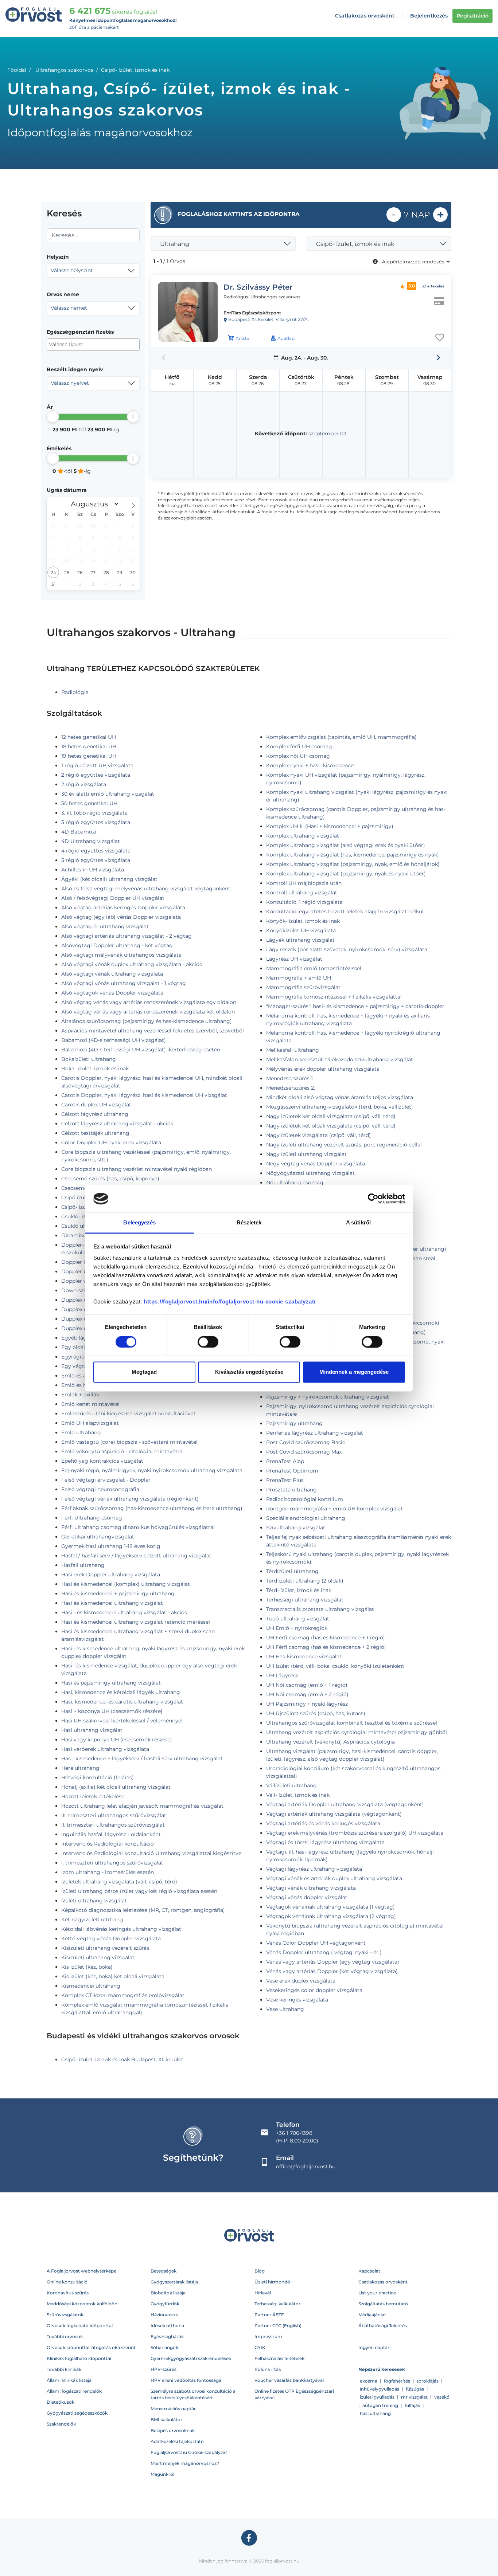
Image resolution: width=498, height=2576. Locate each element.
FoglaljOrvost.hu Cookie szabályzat (189, 2452)
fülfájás (412, 2405)
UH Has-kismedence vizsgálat (304, 1656)
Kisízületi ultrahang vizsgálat (98, 1957)
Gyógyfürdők (165, 2304)
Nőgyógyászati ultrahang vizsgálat (310, 1173)
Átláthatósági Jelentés (383, 2326)
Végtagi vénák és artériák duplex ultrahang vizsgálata (334, 1878)
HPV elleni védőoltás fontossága (186, 2380)
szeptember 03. (328, 434)
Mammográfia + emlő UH (299, 978)
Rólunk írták (268, 2369)
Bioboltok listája (168, 2293)
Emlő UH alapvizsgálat (90, 1423)
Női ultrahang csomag (295, 1183)
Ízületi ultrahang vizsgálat (94, 1901)
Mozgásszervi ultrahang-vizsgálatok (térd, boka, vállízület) (340, 1107)
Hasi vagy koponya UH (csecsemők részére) (117, 1740)
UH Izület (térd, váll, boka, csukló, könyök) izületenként (335, 1666)
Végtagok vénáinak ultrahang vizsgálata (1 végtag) (330, 1907)
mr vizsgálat (414, 2397)
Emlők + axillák (80, 1395)
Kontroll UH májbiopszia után (304, 883)
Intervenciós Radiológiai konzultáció (108, 1844)
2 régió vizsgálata (84, 784)
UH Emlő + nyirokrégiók (297, 1628)
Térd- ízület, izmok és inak (299, 1590)
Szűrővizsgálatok (65, 2315)
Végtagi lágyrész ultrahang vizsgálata (314, 1869)
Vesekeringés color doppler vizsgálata (314, 1990)
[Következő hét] (438, 358)
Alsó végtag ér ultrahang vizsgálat (105, 926)
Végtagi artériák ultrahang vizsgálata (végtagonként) (334, 1814)
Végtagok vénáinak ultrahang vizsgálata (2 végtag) (331, 1916)
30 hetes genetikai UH (89, 803)
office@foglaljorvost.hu (306, 2167)
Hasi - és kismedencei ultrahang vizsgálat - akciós (124, 1612)
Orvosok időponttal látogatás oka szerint (91, 2347)
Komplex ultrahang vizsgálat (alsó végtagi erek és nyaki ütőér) (346, 845)
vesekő (442, 2397)
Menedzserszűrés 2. (291, 1088)
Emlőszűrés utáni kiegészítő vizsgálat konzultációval (128, 1414)
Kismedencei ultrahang (91, 1986)
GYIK (260, 2347)
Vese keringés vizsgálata (297, 2000)
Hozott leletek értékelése (93, 1796)
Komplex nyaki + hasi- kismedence (310, 765)
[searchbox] (84, 344)
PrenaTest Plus (285, 1480)
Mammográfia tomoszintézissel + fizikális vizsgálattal (334, 997)
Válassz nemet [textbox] (69, 308)
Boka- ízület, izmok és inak (95, 1069)
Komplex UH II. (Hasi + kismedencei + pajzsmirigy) (330, 826)
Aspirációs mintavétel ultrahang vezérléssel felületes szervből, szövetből (153, 1031)
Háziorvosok (164, 2315)
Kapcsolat (369, 2271)
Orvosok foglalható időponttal (80, 2326)
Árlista (242, 338)
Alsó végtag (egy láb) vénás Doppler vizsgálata (121, 917)
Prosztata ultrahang (291, 1490)
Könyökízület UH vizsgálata (301, 930)
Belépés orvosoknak (173, 2430)
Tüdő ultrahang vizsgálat (298, 1619)
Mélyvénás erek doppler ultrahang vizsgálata (323, 1069)
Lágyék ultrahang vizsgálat (300, 940)
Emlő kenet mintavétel (90, 1404)
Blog (260, 2271)
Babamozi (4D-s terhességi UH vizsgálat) (114, 1040)
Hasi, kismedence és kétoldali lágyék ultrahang (121, 1692)
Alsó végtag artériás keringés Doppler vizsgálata (123, 907)
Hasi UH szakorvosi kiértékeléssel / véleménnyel (122, 1721)
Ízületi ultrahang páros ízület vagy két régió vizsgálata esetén (139, 1891)
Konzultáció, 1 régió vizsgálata (304, 902)
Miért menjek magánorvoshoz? (185, 2463)
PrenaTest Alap (285, 1461)
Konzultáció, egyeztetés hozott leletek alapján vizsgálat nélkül (345, 911)
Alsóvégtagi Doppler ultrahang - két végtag (117, 945)
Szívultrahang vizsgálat (296, 1528)
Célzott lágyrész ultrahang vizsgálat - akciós (117, 1124)
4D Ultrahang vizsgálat (91, 841)
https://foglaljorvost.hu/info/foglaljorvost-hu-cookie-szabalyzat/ (230, 1302)
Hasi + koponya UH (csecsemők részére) (112, 1711)
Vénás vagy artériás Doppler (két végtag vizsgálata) (332, 1971)
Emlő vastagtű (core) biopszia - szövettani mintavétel (129, 1442)
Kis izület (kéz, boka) (87, 1967)
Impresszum (268, 2336)
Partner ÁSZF (269, 2315)
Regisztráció (472, 16)
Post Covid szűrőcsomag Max (304, 1452)
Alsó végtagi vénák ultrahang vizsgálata (112, 974)
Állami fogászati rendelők (74, 2391)
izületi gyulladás (377, 2397)
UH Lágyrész (282, 1675)
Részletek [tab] (249, 1223)
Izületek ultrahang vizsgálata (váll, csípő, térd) (119, 1882)
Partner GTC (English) (278, 2326)
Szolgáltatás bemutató (383, 2304)
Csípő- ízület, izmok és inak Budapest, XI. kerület (122, 2059)
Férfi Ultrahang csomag (92, 1518)
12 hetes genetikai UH (89, 737)
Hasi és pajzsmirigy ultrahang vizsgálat (111, 1683)
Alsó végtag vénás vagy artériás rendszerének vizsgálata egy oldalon (149, 1002)
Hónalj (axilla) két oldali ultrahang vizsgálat (116, 1787)
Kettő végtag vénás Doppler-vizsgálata (111, 1938)
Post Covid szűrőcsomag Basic (306, 1442)
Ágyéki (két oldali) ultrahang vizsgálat (109, 879)
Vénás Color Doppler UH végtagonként (316, 1943)
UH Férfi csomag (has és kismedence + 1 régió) (326, 1638)
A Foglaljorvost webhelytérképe (81, 2271)
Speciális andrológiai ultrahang (306, 1518)
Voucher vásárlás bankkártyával (289, 2380)
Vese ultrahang (285, 2009)
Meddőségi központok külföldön (82, 2304)
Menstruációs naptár (173, 2409)
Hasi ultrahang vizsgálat (92, 1730)
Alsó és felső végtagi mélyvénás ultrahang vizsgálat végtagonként (146, 889)
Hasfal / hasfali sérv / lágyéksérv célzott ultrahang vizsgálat (136, 1556)
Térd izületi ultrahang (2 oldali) (305, 1581)
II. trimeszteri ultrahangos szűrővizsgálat (113, 1825)
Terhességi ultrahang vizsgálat (305, 1600)
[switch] (208, 1342)
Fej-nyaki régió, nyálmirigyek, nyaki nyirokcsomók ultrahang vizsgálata (152, 1470)
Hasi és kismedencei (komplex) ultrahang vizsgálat (126, 1584)
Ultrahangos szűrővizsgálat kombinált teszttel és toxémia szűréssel (352, 1723)
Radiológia (75, 692)
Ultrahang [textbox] (175, 244)
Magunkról (162, 2474)
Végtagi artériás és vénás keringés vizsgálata (323, 1823)
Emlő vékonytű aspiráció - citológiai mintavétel (122, 1451)
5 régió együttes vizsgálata (96, 860)
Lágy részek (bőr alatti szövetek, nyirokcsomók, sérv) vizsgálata (347, 949)
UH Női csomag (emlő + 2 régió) (307, 1694)
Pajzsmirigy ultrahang (294, 1423)
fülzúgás (415, 2389)
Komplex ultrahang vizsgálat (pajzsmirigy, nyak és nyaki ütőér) (346, 874)
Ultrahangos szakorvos (64, 70)
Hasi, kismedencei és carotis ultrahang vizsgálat (122, 1702)
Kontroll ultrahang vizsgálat (302, 893)
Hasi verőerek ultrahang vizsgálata (105, 1749)
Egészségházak (167, 2336)
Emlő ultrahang (81, 1432)
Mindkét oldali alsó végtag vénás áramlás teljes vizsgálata (340, 1097)
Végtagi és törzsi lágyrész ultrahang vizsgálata (325, 1842)
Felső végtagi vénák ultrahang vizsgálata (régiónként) (130, 1499)
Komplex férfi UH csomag (299, 746)
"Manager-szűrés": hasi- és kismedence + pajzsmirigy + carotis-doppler (355, 1006)
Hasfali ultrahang (83, 1565)
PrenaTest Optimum (292, 1471)
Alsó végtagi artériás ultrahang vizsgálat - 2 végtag (127, 936)
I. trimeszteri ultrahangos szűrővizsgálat (112, 1863)
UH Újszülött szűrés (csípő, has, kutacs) (316, 1713)
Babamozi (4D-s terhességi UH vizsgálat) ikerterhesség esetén (141, 1050)
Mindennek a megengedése (354, 1372)
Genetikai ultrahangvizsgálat (98, 1537)
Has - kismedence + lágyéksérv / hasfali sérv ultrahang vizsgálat (142, 1758)
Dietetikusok (61, 2402)
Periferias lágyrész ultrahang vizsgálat (315, 1433)
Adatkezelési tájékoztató (177, 2441)
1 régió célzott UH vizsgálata (97, 765)
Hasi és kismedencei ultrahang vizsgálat (112, 1603)
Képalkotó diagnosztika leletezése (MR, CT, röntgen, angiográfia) (143, 1910)
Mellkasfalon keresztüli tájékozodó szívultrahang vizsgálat (340, 1059)
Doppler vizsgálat (84, 1281)
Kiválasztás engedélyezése (249, 1372)
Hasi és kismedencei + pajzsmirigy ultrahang (118, 1593)
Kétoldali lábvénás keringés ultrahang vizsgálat (121, 1929)
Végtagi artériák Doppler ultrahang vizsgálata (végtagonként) (345, 1804)
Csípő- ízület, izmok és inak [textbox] (355, 244)
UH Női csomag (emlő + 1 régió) (307, 1685)
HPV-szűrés (164, 2369)
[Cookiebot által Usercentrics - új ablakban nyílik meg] (373, 1199)
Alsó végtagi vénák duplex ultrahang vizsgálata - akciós (132, 964)
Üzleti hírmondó (272, 2282)
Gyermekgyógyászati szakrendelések (191, 2358)
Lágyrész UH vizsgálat (294, 959)
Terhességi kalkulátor (277, 2304)
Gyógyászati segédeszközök (77, 2413)
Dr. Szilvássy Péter (258, 287)
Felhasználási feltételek (279, 2358)
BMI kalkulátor (166, 2420)
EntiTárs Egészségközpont (252, 313)
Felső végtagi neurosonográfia (100, 1489)
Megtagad (144, 1372)
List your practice (377, 2293)
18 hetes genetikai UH (89, 746)
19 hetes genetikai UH (89, 756)
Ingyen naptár (374, 2347)
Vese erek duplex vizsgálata (301, 1981)
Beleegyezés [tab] (139, 1223)
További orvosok (65, 2336)
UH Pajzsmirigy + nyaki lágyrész (307, 1704)
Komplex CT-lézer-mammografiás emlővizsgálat (123, 1995)
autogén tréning (380, 2405)
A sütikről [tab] (358, 1223)
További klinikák (64, 2369)
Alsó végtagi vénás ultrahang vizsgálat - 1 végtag (124, 983)
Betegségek (164, 2271)
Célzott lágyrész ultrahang (95, 1114)
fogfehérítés (397, 2381)
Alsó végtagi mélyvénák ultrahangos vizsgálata (121, 955)
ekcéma (369, 2381)
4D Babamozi (79, 832)
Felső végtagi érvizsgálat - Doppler (106, 1480)
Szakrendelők (61, 2424)
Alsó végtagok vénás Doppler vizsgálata (112, 993)
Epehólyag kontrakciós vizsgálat (102, 1461)
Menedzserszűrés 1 (289, 1078)
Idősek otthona (167, 2326)
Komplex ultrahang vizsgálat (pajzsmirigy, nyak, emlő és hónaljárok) (353, 864)
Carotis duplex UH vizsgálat (96, 1105)
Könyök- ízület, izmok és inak (303, 921)
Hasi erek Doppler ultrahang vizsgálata (111, 1575)
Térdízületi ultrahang (292, 1571)
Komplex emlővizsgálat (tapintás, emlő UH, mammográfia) (341, 737)
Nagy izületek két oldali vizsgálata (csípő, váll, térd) (331, 1116)
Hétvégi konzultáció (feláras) (98, 1777)
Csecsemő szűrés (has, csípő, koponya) (110, 1179)
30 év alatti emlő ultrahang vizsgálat (108, 794)
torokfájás (428, 2381)
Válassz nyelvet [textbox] (70, 383)
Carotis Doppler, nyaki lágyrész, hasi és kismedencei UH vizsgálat (144, 1095)
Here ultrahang (80, 1768)
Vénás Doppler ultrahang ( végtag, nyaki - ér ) (324, 1952)
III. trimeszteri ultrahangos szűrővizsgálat (114, 1815)
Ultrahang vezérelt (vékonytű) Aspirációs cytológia (330, 1742)
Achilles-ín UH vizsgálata (93, 870)
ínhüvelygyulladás (380, 2389)
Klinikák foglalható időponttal (79, 2358)
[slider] (53, 417)
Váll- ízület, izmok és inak (298, 1795)
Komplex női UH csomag (298, 756)
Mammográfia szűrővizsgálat (303, 987)
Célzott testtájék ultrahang (95, 1133)
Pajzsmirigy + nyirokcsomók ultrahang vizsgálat (328, 1397)
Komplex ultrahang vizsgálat (303, 836)
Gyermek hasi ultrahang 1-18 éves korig (111, 1546)
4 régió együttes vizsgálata (96, 851)
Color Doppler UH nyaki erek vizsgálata (111, 1142)
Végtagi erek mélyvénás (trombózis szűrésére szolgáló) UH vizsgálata (355, 1833)
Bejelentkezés (429, 16)
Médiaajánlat (372, 2315)
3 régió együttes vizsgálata (96, 822)
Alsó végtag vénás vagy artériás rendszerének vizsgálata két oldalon (148, 1012)
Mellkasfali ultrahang (293, 1050)
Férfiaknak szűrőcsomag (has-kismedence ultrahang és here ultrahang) (152, 1508)
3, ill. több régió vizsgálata (94, 813)
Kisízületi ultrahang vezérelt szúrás (105, 1948)
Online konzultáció (67, 2282)
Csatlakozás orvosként (365, 16)
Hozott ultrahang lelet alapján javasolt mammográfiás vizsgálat (142, 1806)
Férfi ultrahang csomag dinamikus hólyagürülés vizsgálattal (138, 1527)
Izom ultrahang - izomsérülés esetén (108, 1872)
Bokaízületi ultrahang (89, 1059)
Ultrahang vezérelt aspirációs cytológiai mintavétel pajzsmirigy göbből (357, 1732)
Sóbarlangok (164, 2347)
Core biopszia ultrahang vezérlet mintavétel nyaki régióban (137, 1169)
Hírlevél (263, 2293)
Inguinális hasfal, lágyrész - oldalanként (111, 1834)
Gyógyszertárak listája (174, 2282)
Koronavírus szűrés (68, 2293)
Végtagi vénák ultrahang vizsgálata (311, 1888)
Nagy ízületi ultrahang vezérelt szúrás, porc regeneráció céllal (344, 1145)
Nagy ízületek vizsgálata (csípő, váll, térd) (318, 1135)
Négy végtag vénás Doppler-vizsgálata (316, 1164)
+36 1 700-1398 (294, 2133)
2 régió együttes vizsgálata (96, 775)
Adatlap (286, 338)
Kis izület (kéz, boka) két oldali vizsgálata (113, 1976)
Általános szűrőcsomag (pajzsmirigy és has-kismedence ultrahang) (147, 1021)
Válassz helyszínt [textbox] (72, 270)
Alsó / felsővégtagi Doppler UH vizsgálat (113, 898)
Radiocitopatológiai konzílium (305, 1499)
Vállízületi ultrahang (291, 1785)
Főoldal (17, 70)
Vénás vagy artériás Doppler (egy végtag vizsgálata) (333, 1962)
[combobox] (93, 271)
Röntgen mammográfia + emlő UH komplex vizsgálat (334, 1509)
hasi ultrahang (375, 2413)
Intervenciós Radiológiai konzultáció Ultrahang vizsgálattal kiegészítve (151, 1853)
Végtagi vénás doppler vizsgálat (307, 1897)
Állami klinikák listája (69, 2380)
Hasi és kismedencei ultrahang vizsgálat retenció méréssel (136, 1622)
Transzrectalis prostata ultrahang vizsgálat (320, 1609)
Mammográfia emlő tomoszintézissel (314, 968)
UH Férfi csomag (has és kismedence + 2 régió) (326, 1647)
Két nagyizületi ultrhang (92, 1920)
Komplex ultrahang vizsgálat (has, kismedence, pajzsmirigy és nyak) (353, 855)
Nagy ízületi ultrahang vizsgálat (306, 1154)
